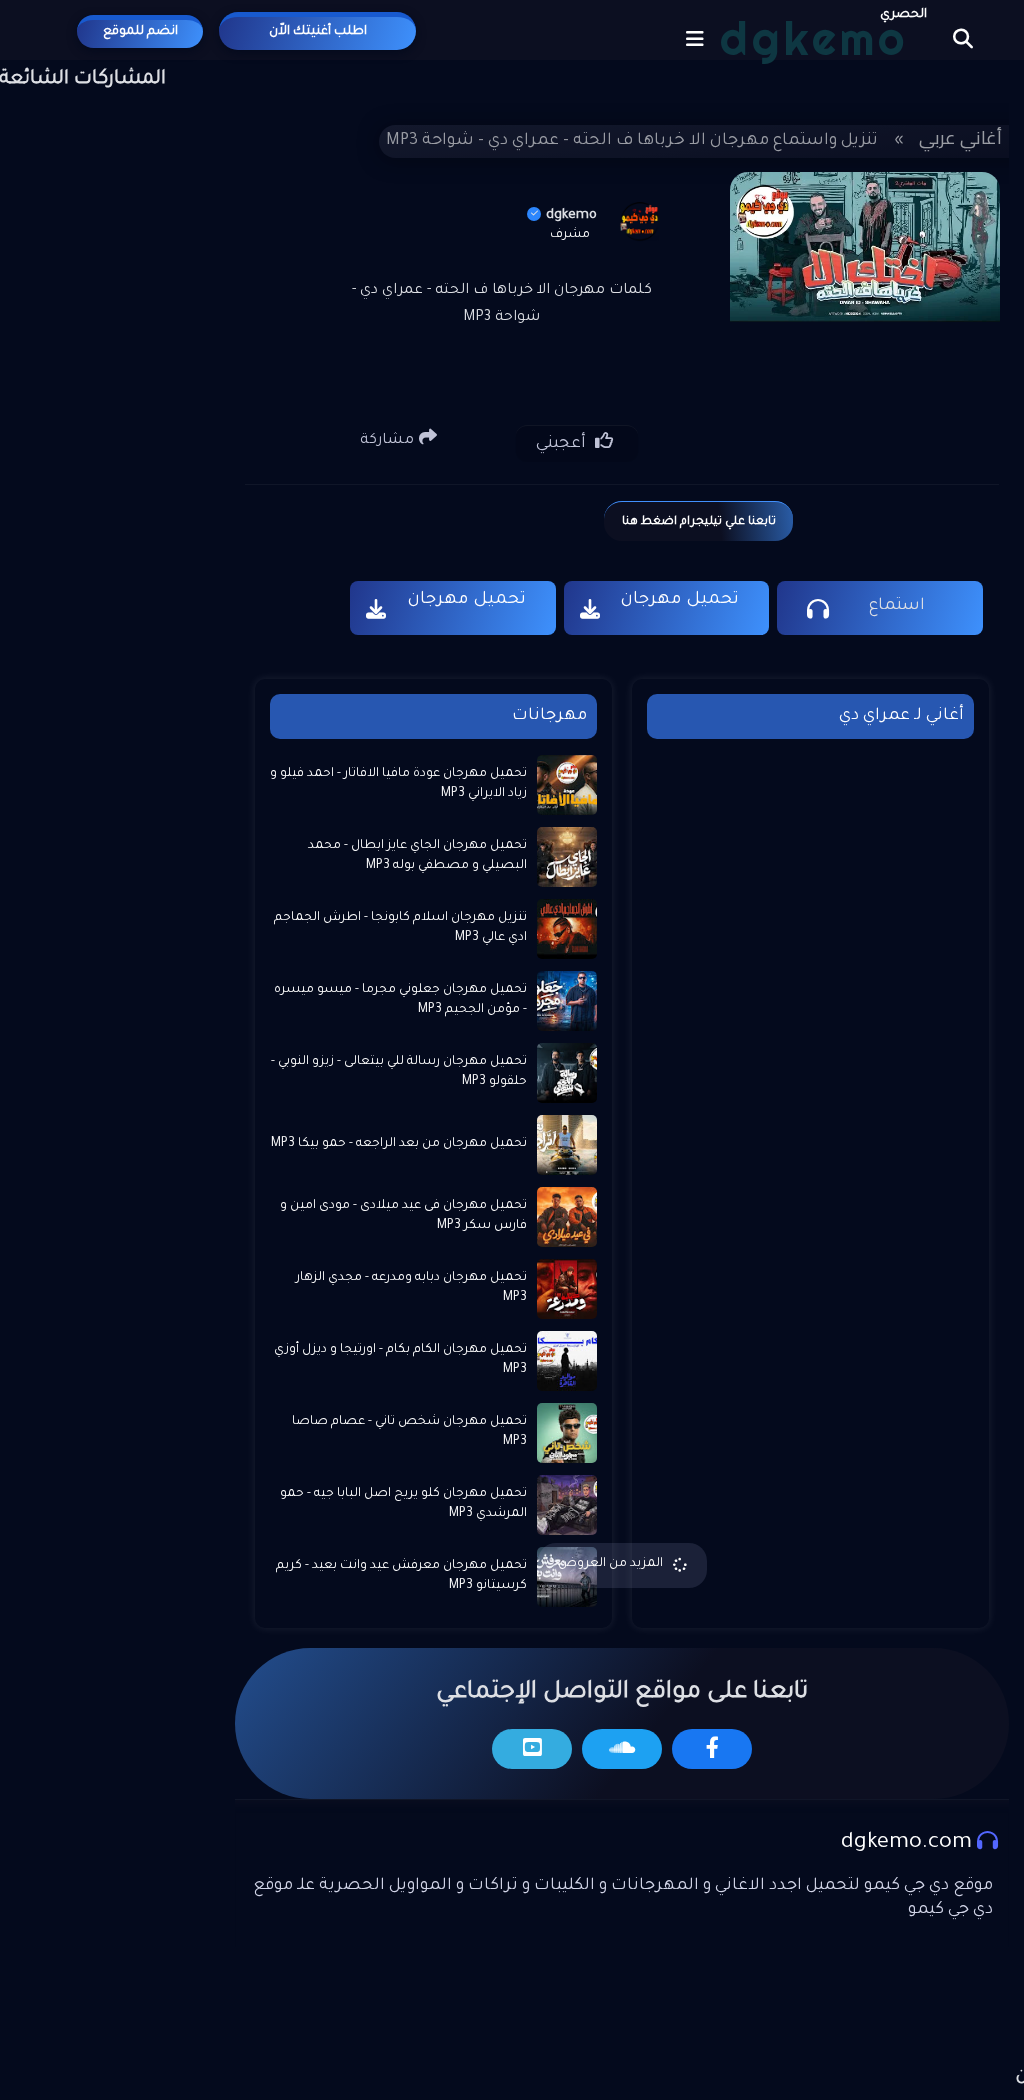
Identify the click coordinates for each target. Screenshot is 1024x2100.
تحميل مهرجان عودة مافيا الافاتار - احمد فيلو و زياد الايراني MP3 (398, 784)
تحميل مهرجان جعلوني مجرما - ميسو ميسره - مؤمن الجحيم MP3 (400, 1000)
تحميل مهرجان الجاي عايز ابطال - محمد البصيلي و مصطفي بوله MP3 (417, 856)
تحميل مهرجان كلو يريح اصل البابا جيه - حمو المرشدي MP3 (403, 1504)
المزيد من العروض (610, 1564)
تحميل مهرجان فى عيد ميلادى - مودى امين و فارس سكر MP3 (403, 1216)
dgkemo (571, 215)
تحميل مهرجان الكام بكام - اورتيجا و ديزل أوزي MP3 (400, 1360)
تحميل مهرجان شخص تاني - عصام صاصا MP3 (409, 1432)
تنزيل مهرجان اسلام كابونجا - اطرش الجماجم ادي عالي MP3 (400, 928)
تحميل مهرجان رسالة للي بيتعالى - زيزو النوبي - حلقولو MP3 (399, 1072)
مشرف (570, 235)
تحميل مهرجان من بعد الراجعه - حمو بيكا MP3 (399, 1144)
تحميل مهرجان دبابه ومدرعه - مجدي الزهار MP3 (411, 1288)
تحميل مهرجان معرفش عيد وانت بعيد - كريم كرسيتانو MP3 (401, 1576)
